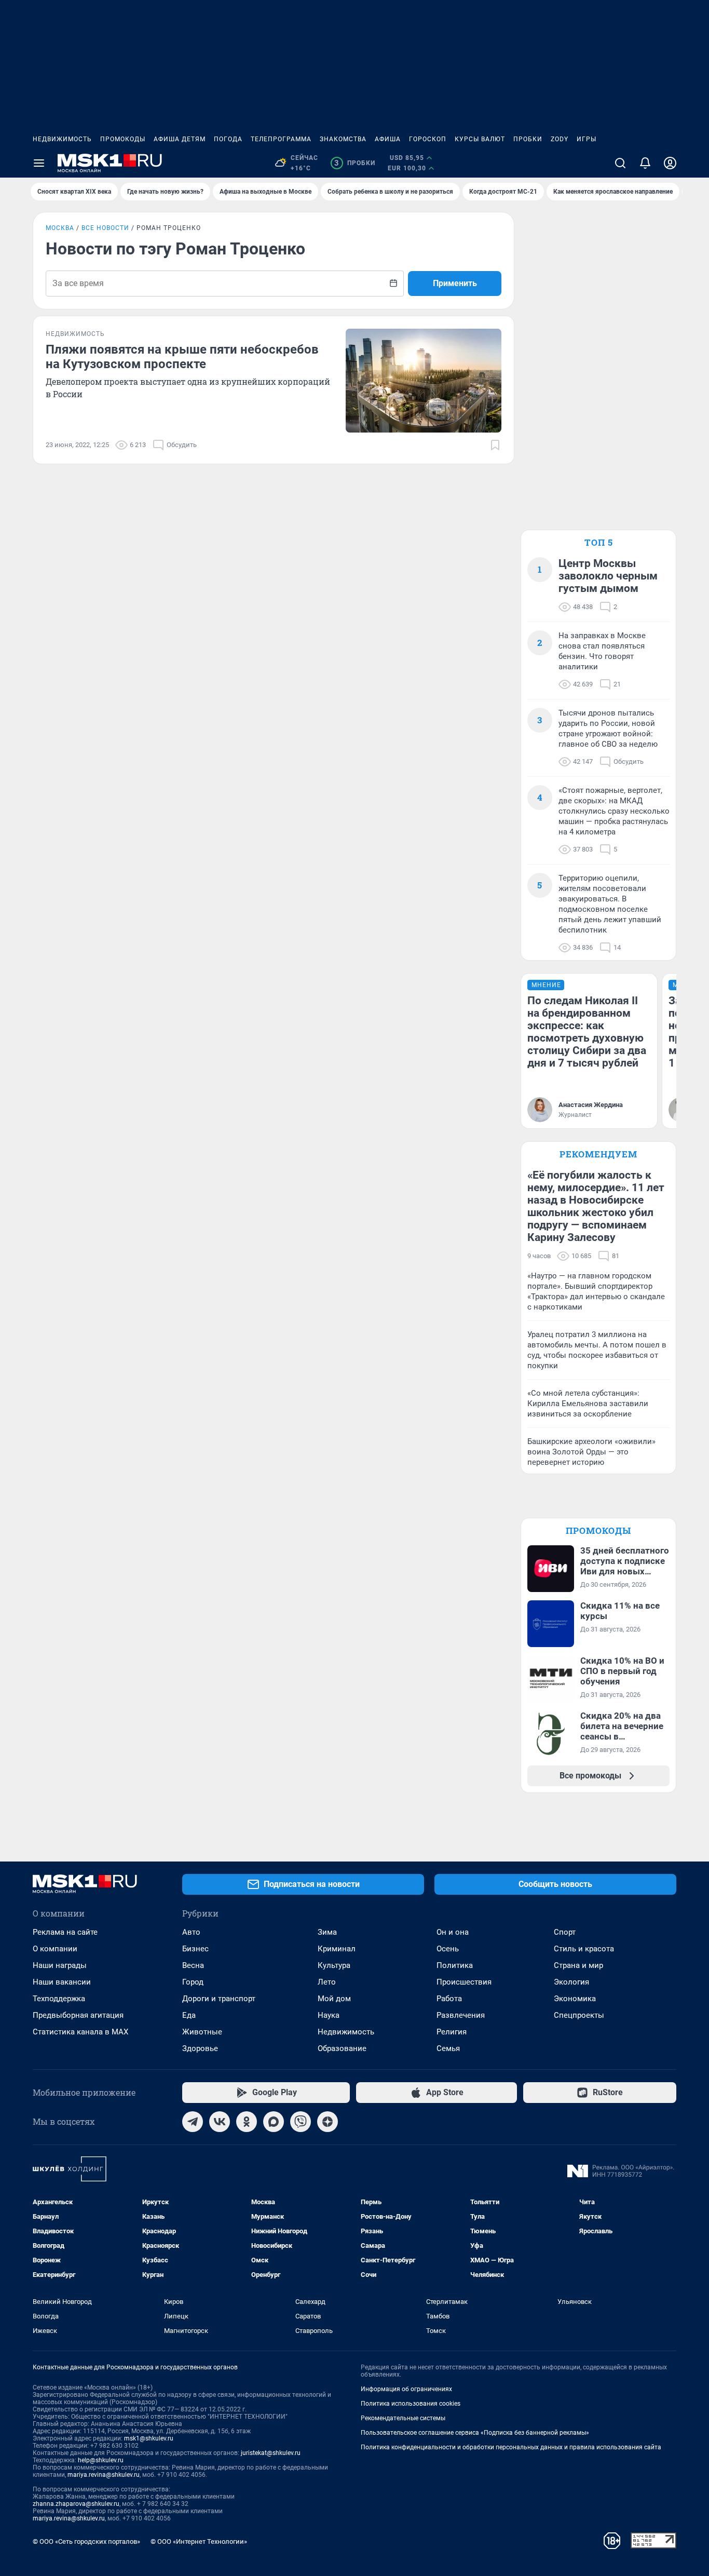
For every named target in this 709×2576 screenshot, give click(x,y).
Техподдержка (59, 1999)
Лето (327, 1982)
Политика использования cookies (411, 2404)
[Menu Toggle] (39, 163)
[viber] (301, 2122)
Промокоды (123, 139)
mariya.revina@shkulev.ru (104, 2475)
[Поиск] (620, 163)
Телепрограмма (281, 139)
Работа (449, 1999)
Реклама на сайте (65, 1932)
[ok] (247, 2122)
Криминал (337, 1949)
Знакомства (343, 139)
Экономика (575, 1999)
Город (193, 1982)
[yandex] (328, 2122)
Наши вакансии (62, 1982)
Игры (587, 139)
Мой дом (334, 1999)
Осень (448, 1949)
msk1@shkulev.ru (149, 2438)
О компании (55, 1949)
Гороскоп (428, 139)
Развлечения (461, 2015)
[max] (274, 2122)
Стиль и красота (584, 1949)
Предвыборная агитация (78, 2015)
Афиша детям (180, 139)
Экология (571, 1982)
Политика (455, 1965)
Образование (342, 2048)
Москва (60, 228)
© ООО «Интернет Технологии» (199, 2541)
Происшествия (464, 1982)
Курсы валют (480, 139)
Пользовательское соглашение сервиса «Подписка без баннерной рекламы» (475, 2433)
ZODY (560, 139)
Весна (193, 1965)
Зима (327, 1932)
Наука (329, 2015)
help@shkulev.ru (101, 2460)
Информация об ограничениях (406, 2389)
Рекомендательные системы (403, 2418)
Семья (448, 2048)
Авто (191, 1932)
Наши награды (60, 1965)
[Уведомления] (645, 163)
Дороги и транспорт (219, 1999)
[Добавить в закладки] (495, 445)
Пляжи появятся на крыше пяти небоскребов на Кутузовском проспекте (182, 357)
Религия (452, 2032)
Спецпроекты (579, 2015)
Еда (189, 2015)
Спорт (565, 1932)
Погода (228, 139)
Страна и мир (578, 1965)
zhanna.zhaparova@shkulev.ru (76, 2504)
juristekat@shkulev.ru (271, 2453)
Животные (202, 2032)
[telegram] (193, 2122)
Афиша (388, 139)
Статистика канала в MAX (80, 2032)
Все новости (105, 228)
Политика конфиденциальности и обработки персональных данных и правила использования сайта (511, 2447)
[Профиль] (670, 163)
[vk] (220, 2122)
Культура (334, 1965)
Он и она (453, 1932)
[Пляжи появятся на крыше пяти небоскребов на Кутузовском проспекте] (424, 381)
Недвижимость (62, 139)
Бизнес (195, 1949)
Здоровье (200, 2048)
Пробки (528, 139)
